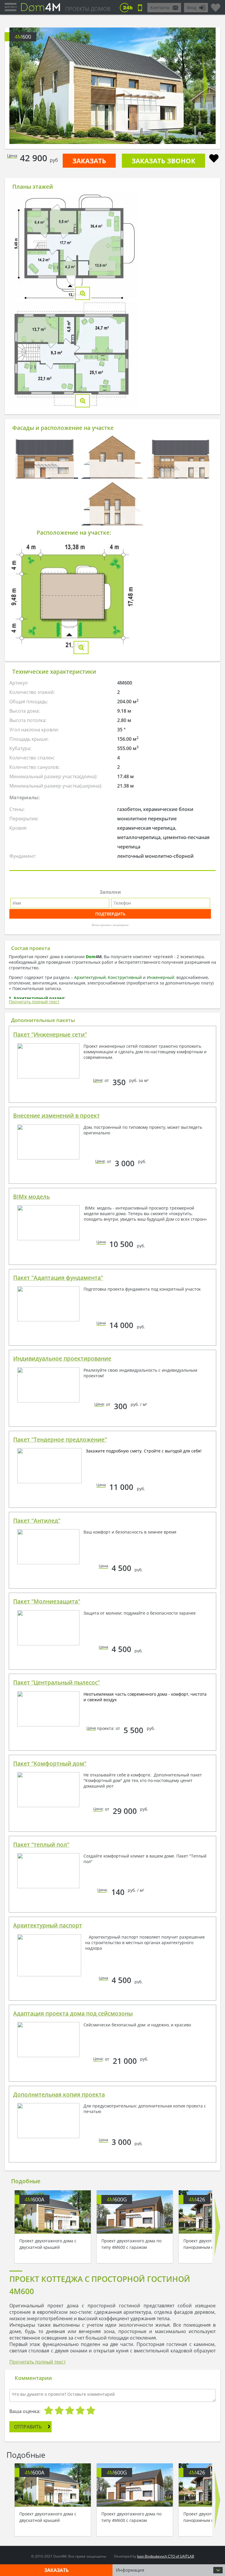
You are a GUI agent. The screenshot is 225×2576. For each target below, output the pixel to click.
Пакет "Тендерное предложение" (60, 1440)
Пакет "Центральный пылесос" (57, 1683)
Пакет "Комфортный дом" (50, 1764)
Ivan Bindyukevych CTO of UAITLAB (166, 2556)
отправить (28, 2427)
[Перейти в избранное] (216, 5)
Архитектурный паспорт (48, 1925)
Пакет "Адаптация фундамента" (58, 1278)
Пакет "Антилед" (37, 1521)
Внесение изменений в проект (57, 1116)
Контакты (160, 7)
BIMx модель (31, 1197)
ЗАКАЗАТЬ (89, 161)
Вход (192, 7)
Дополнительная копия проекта (59, 2095)
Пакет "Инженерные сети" (50, 1035)
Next (205, 86)
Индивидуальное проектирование (62, 1359)
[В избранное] (214, 159)
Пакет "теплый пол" (41, 1845)
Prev (20, 86)
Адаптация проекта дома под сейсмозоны (73, 2014)
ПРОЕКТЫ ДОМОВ (88, 9)
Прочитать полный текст (34, 1002)
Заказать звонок (163, 161)
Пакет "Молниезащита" (47, 1601)
